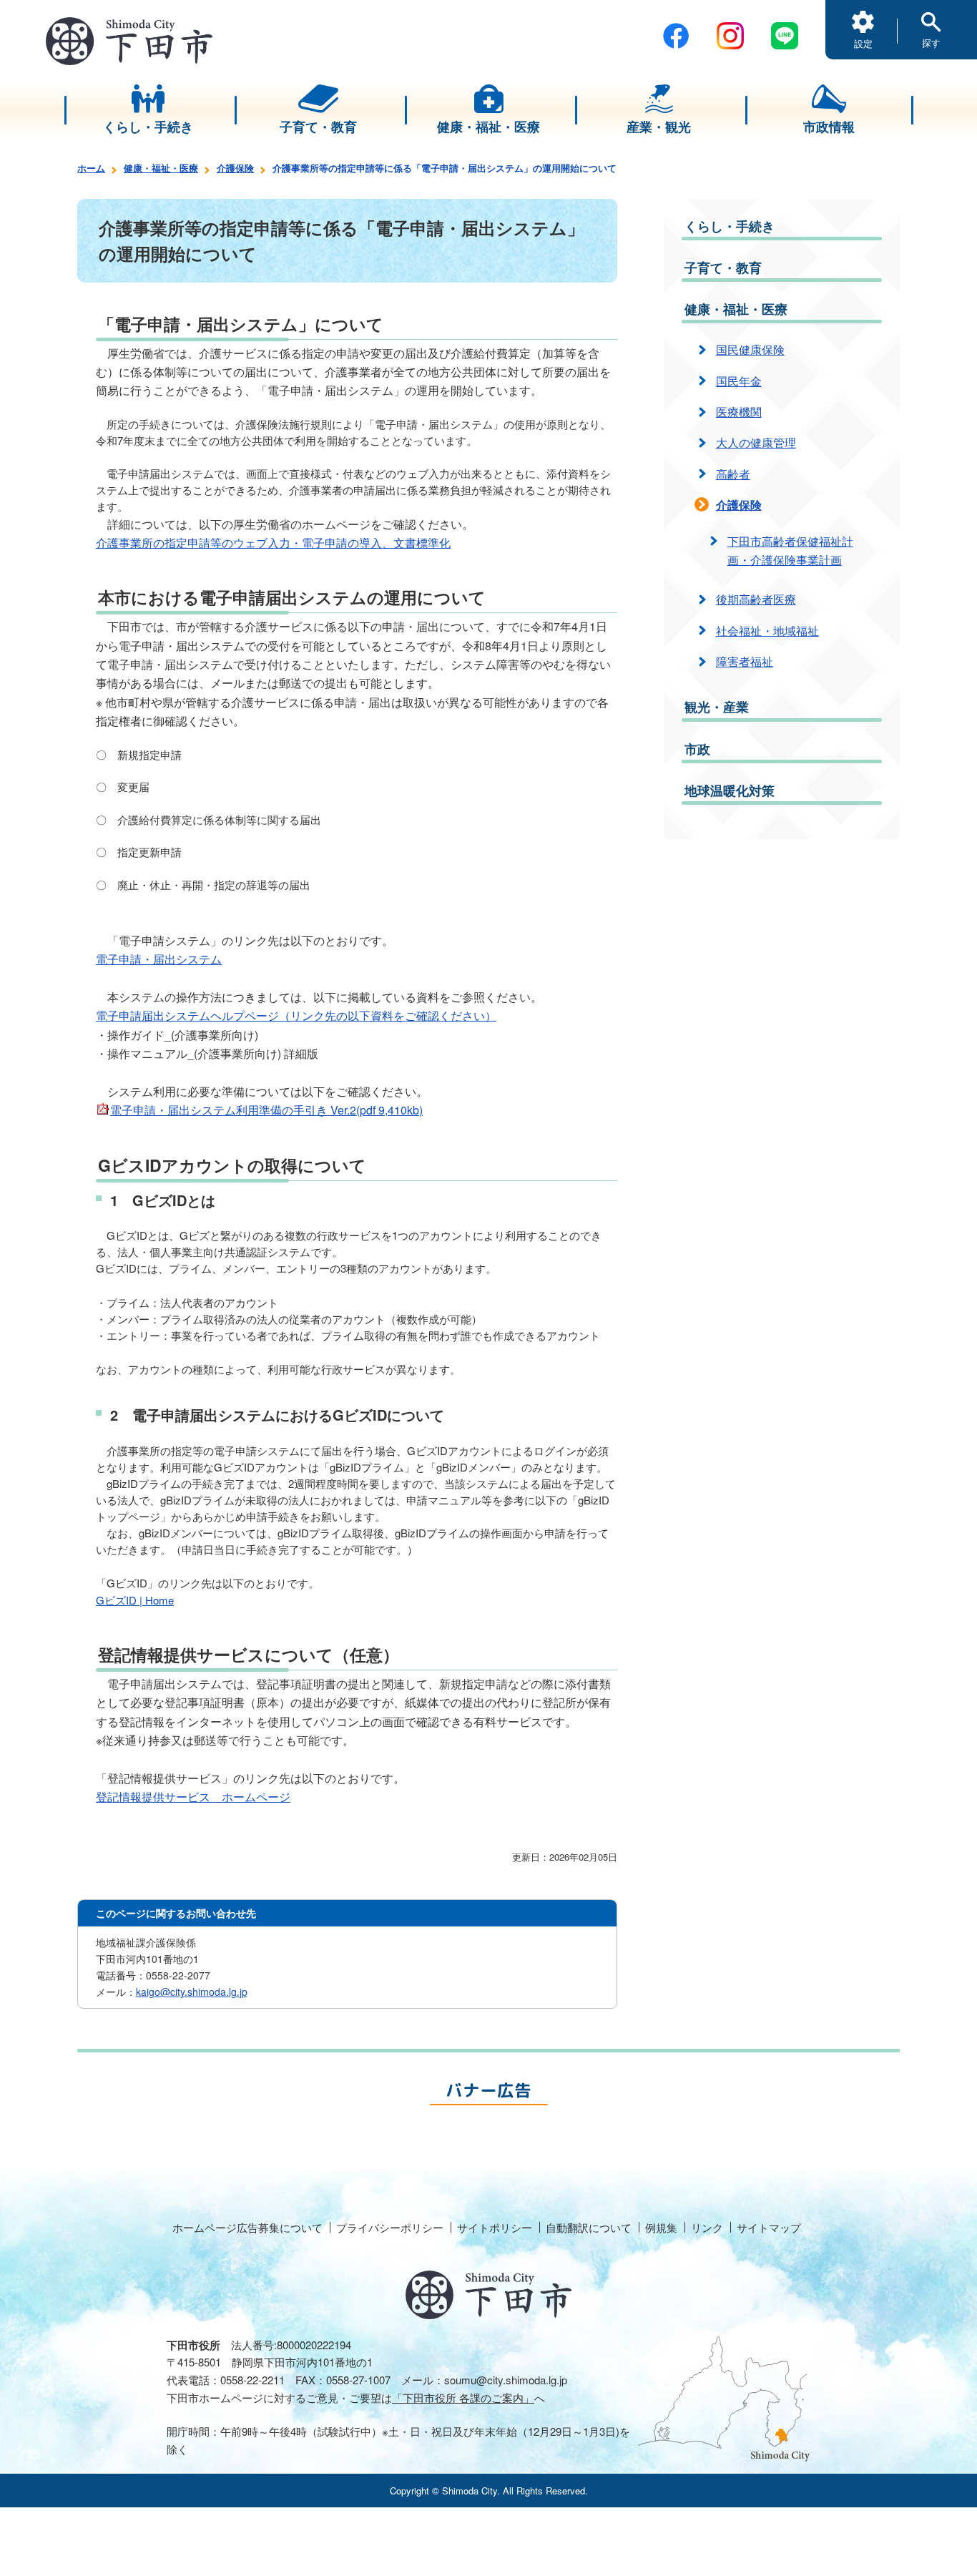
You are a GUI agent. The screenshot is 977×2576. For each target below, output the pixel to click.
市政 (697, 749)
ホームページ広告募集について (247, 2227)
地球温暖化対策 (730, 790)
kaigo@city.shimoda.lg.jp (192, 1992)
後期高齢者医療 (756, 599)
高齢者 (733, 474)
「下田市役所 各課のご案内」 (463, 2398)
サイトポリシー (495, 2227)
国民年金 (739, 381)
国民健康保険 (750, 349)
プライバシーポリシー (390, 2227)
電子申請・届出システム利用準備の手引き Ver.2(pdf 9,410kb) (266, 1110)
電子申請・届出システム (159, 959)
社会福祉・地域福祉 (767, 631)
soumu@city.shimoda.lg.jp (506, 2380)
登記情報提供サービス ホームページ (193, 1797)
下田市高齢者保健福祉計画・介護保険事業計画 (790, 550)
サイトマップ (769, 2227)
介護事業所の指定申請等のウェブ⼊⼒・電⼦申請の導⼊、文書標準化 (273, 543)
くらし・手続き (730, 226)
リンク (707, 2227)
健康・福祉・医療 (161, 168)
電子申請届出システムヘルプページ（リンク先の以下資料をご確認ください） (296, 1015)
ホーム (91, 168)
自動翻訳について (589, 2227)
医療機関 (739, 412)
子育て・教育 (723, 268)
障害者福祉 (745, 661)
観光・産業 (717, 707)
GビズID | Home (135, 1600)
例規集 (661, 2227)
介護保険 (235, 168)
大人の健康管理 (756, 442)
